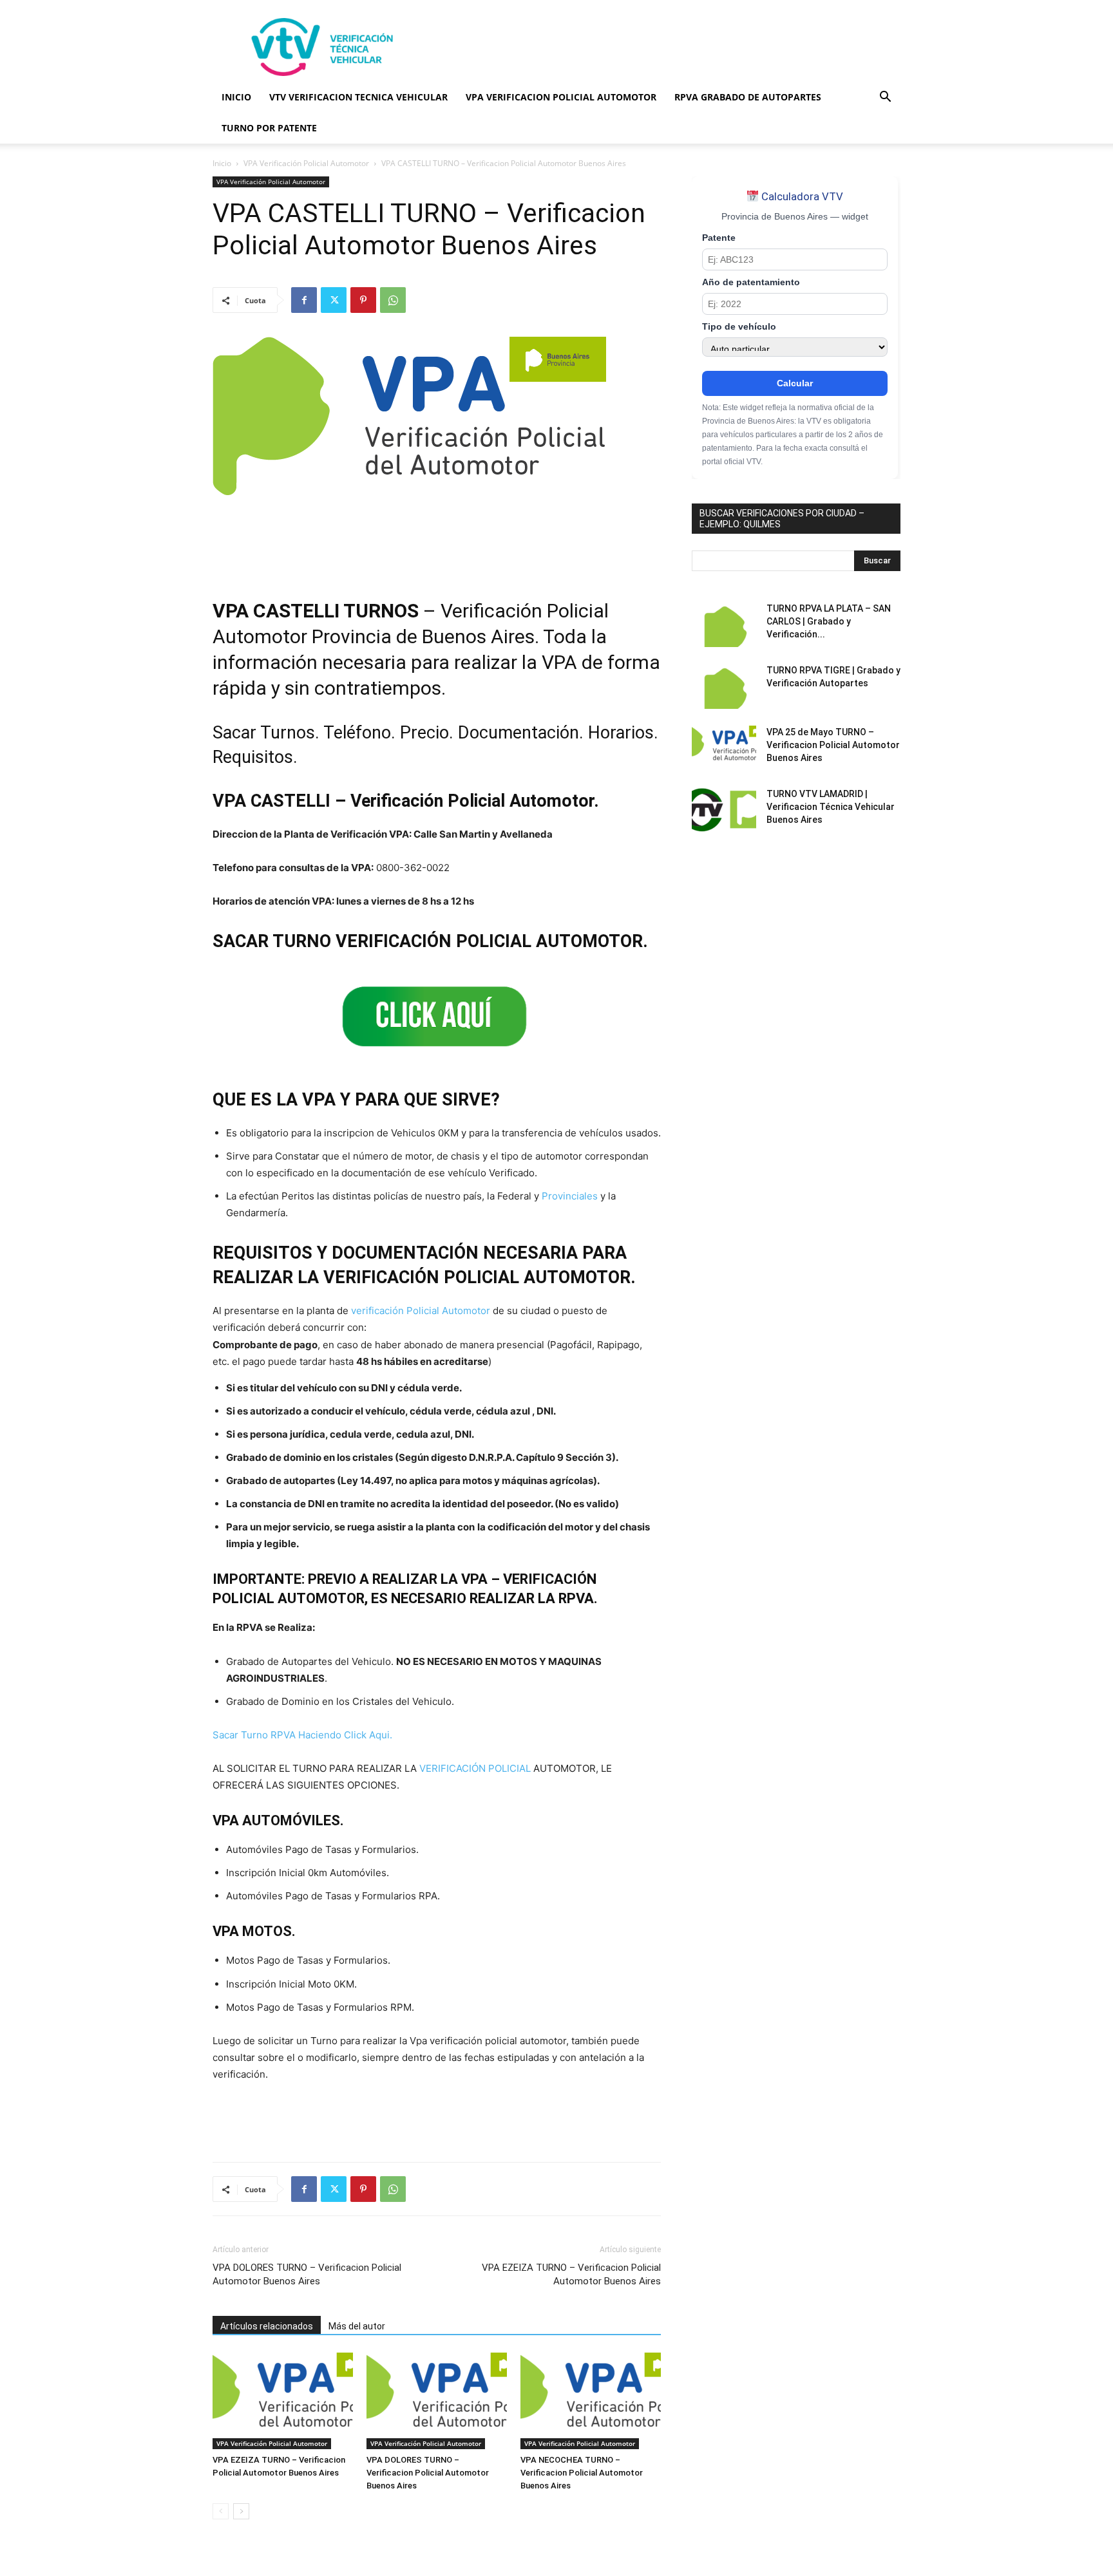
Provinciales (570, 1196)
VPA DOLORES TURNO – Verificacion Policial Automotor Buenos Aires (307, 2274)
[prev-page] (221, 2511)
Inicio (222, 163)
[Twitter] (334, 300)
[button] (885, 98)
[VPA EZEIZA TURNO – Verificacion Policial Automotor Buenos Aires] (283, 2401)
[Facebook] (304, 300)
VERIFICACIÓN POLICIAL (475, 1768)
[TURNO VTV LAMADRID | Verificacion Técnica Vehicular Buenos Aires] (724, 810)
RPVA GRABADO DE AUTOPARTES (748, 97)
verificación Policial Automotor (421, 1311)
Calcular (795, 383)
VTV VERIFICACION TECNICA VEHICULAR (358, 97)
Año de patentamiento (751, 282)
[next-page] (241, 2511)
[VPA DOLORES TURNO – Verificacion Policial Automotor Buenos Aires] (437, 2401)
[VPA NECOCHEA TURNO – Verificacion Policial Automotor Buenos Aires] (591, 2401)
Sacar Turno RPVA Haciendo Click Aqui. (302, 1735)
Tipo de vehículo (739, 327)
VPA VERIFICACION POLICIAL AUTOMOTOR (561, 97)
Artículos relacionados (267, 2326)
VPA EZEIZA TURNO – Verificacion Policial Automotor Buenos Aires (571, 2274)
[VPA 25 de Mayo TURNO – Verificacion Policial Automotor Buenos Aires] (724, 748)
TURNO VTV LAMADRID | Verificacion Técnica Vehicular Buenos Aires (831, 807)
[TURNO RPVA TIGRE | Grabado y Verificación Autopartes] (724, 686)
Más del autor (357, 2326)
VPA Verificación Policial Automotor (306, 163)
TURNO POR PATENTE (269, 128)
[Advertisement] (666, 47)
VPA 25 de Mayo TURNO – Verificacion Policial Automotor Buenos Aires (833, 745)
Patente (719, 238)
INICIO (236, 97)
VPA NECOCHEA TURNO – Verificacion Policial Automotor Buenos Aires (582, 2473)
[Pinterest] (363, 300)
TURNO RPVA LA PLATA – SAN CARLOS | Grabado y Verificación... (829, 621)
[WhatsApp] (393, 300)
